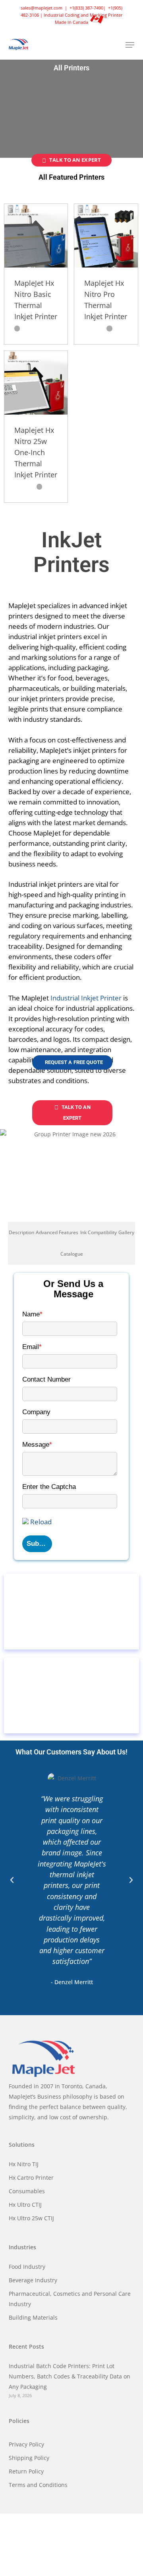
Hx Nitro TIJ (24, 2164)
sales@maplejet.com (42, 8)
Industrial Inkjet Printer (86, 998)
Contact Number (46, 1379)
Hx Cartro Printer (31, 2178)
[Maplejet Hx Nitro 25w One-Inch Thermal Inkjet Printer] (36, 383)
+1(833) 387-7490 (86, 8)
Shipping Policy (29, 2458)
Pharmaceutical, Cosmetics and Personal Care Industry (70, 2299)
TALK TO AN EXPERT (75, 160)
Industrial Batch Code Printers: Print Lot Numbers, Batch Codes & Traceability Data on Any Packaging (70, 2376)
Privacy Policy (26, 2444)
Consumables (27, 2191)
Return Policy (26, 2471)
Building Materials (33, 2317)
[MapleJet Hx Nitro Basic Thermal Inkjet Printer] (36, 236)
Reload (41, 1522)
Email (32, 1347)
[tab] (21, 1233)
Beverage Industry (33, 2280)
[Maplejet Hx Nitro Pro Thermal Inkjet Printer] (106, 236)
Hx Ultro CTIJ (25, 2205)
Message (37, 1445)
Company (36, 1412)
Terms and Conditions (38, 2485)
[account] (98, 45)
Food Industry (27, 2267)
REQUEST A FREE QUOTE (74, 1062)
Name (32, 1314)
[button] (130, 45)
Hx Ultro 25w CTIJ (31, 2218)
